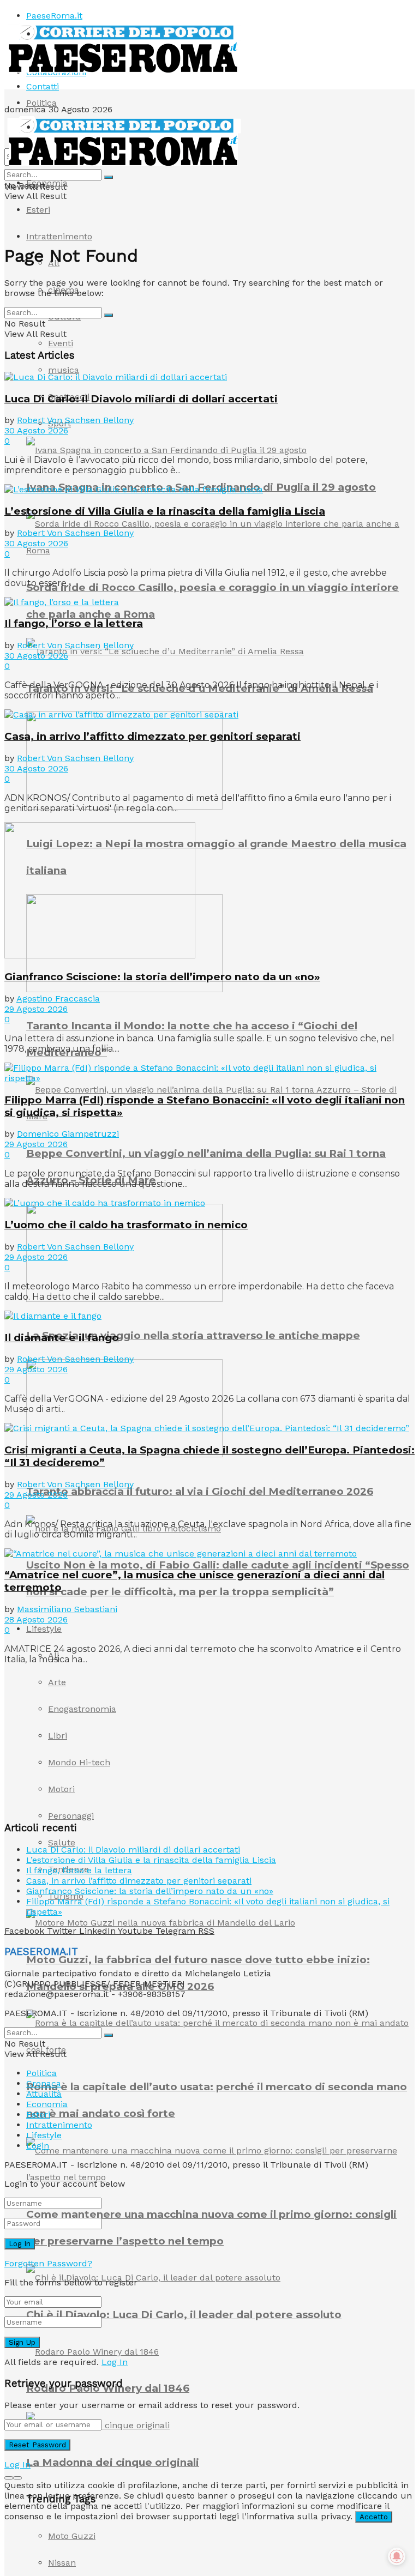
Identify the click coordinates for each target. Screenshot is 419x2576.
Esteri (38, 210)
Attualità (44, 2094)
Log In (115, 2362)
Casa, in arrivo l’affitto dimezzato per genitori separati (152, 736)
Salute (62, 1842)
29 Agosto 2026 (36, 1009)
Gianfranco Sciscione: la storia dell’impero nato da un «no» (162, 977)
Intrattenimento (59, 236)
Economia (47, 183)
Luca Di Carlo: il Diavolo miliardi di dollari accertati (141, 399)
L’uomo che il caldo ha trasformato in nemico (126, 1225)
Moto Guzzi (72, 2536)
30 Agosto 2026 (36, 430)
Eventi (61, 343)
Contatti (43, 86)
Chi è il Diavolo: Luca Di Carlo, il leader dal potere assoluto (184, 2315)
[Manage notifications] (397, 2556)
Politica (41, 103)
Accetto (374, 2517)
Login (38, 2146)
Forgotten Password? (48, 2263)
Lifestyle (44, 1629)
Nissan (62, 2563)
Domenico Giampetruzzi (68, 1134)
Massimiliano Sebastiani (67, 1609)
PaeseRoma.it (54, 16)
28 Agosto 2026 (36, 1619)
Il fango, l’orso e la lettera (74, 623)
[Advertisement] (86, 1741)
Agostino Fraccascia (58, 999)
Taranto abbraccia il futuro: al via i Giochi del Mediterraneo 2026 (200, 1491)
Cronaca (44, 2083)
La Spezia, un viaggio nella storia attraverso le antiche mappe (193, 1335)
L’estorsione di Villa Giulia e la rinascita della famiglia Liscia (165, 511)
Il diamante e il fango (62, 1338)
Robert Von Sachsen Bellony (75, 420)
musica (64, 370)
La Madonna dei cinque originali (113, 2462)
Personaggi (71, 1816)
